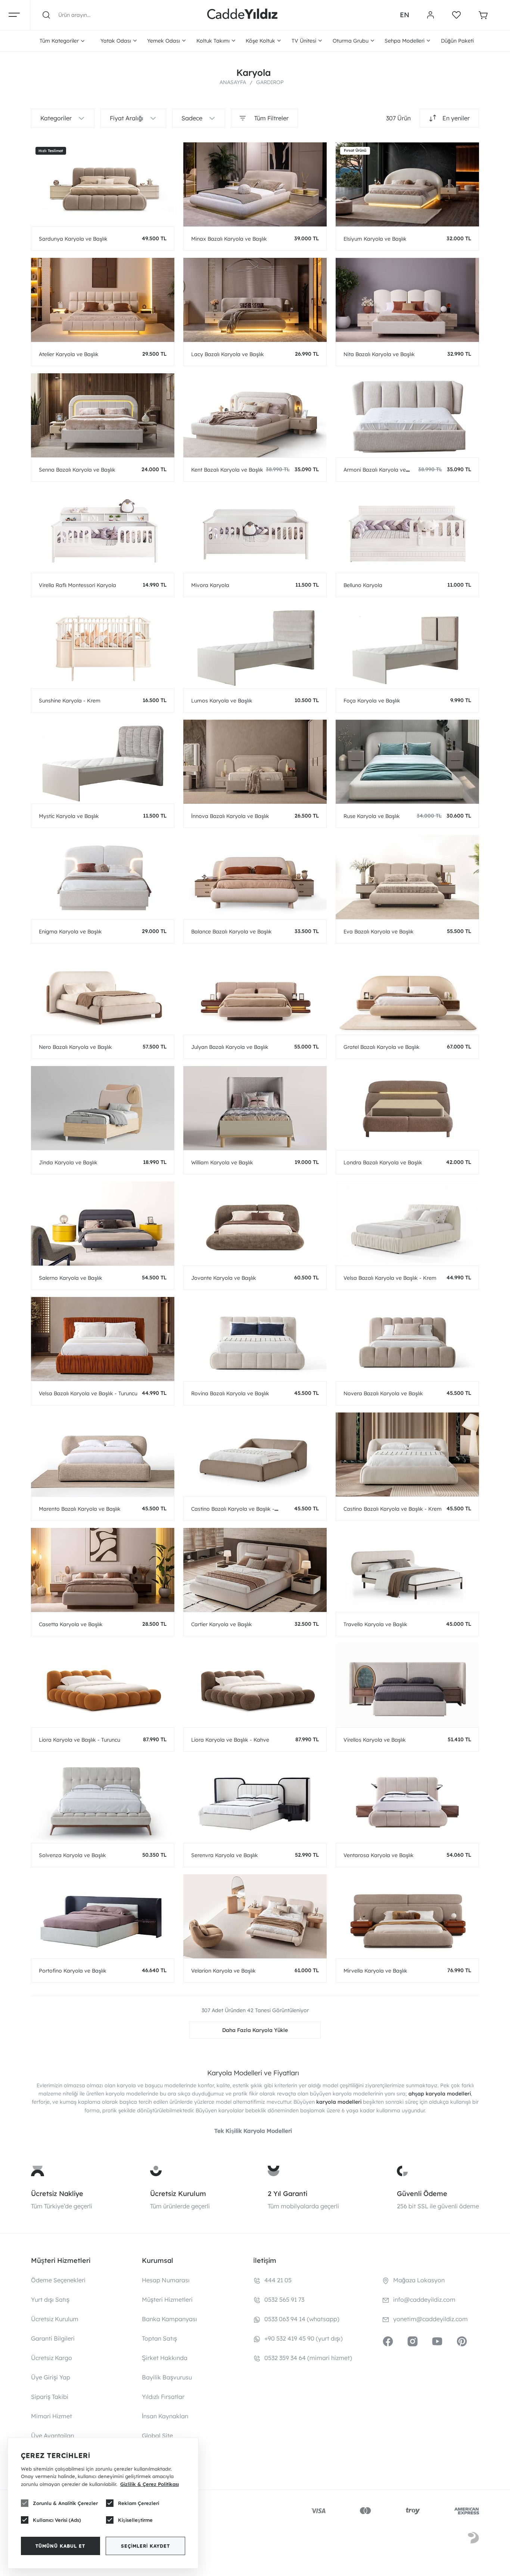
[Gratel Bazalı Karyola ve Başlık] (407, 993)
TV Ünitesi (304, 41)
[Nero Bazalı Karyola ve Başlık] (103, 993)
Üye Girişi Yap (51, 2377)
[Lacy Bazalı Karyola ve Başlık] (255, 300)
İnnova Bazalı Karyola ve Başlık (230, 816)
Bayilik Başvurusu (167, 2377)
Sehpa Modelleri (405, 41)
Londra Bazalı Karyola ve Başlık (383, 1162)
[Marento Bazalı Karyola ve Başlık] (103, 1454)
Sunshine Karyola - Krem (70, 701)
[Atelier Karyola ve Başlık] (103, 300)
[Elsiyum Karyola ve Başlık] (407, 184)
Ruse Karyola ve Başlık (372, 816)
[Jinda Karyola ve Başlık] (103, 1108)
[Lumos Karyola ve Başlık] (255, 646)
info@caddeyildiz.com (424, 2299)
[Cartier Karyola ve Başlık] (255, 1570)
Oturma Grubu (351, 41)
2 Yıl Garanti (287, 2194)
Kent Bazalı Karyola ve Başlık (227, 470)
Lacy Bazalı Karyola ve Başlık (228, 354)
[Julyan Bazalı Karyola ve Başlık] (255, 993)
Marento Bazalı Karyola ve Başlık (80, 1509)
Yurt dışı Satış (50, 2299)
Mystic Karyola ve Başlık (69, 816)
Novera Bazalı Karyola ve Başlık (383, 1393)
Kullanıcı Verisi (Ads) (57, 2520)
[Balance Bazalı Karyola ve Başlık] (255, 877)
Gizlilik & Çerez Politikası (150, 2484)
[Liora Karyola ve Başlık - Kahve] (255, 1685)
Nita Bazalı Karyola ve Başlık (379, 354)
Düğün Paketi (457, 41)
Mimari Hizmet (52, 2416)
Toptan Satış (159, 2338)
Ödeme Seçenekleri (58, 2280)
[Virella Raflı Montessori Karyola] (103, 531)
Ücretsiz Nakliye (57, 2194)
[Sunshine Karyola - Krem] (103, 646)
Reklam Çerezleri (139, 2503)
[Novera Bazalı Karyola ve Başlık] (407, 1339)
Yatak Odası (116, 41)
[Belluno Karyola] (407, 531)
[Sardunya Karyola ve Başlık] (103, 184)
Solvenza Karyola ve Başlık (72, 1855)
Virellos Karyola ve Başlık (375, 1740)
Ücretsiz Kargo (52, 2358)
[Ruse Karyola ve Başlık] (407, 762)
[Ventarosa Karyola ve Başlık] (407, 1801)
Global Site (157, 2436)
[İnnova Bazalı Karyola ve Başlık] (255, 762)
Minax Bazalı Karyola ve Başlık (229, 239)
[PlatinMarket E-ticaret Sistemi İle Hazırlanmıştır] (473, 2539)
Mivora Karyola (210, 585)
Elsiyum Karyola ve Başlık (375, 239)
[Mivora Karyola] (255, 531)
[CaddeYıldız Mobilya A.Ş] (242, 15)
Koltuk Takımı (213, 41)
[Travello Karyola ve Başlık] (407, 1570)
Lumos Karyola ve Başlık (222, 701)
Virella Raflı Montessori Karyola (77, 585)
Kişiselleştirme (135, 2520)
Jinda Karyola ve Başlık (68, 1162)
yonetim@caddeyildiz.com (430, 2319)
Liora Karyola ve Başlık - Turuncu (80, 1740)
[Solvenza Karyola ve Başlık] (103, 1801)
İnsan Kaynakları (165, 2416)
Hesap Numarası (166, 2280)
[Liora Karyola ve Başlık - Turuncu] (103, 1685)
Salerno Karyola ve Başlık (71, 1278)
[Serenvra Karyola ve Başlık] (255, 1801)
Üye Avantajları (53, 2436)
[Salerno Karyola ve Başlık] (103, 1224)
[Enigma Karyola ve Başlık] (103, 877)
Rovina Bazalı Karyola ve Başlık (230, 1393)
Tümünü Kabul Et (60, 2546)
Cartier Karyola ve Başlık (222, 1624)
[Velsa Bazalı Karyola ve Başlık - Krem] (407, 1224)
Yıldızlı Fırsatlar (163, 2397)
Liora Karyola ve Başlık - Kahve (230, 1740)
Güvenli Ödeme (422, 2194)
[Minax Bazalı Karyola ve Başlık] (255, 184)
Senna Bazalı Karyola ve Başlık (77, 470)
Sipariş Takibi (50, 2397)
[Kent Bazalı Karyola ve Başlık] (255, 415)
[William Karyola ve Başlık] (255, 1108)
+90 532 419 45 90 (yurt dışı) (304, 2338)
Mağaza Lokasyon (419, 2280)
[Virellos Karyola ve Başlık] (407, 1685)
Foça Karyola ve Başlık (372, 701)
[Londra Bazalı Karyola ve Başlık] (407, 1108)
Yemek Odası (164, 41)
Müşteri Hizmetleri (167, 2299)
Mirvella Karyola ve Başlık (375, 1971)
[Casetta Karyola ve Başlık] (103, 1570)
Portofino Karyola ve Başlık (73, 1971)
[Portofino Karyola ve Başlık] (103, 1916)
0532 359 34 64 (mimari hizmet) (308, 2358)
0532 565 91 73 (284, 2299)
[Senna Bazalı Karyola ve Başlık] (103, 415)
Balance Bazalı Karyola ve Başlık (231, 932)
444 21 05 (278, 2280)
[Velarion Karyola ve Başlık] (255, 1916)
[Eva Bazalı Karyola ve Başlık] (407, 877)
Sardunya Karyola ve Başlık (73, 239)
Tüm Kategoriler (59, 41)
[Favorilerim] (456, 15)
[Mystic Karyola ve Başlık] (103, 762)
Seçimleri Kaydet (145, 2546)
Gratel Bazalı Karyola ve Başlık (382, 1047)
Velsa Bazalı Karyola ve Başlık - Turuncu (88, 1393)
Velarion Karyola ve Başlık (223, 1971)
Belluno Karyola (363, 585)
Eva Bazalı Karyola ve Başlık (379, 932)
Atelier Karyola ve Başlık (69, 354)
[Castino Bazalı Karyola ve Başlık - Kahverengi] (255, 1454)
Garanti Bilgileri (53, 2338)
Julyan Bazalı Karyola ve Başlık (230, 1047)
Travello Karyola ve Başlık (375, 1624)
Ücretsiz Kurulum (178, 2194)
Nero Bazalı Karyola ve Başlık (75, 1047)
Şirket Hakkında (165, 2358)
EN (405, 15)
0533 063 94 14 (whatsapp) (302, 2319)
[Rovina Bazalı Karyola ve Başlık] (255, 1339)
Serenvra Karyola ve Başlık (225, 1855)
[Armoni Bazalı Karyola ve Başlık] (407, 415)
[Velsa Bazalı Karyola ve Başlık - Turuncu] (103, 1339)
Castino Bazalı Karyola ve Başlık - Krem (393, 1509)
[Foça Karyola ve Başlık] (407, 646)
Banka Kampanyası (170, 2319)
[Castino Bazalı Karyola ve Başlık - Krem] (407, 1454)
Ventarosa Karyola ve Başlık (379, 1855)
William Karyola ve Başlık (222, 1162)
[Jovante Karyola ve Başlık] (255, 1224)
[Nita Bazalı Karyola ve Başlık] (407, 300)
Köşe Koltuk (260, 41)
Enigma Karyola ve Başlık (70, 932)
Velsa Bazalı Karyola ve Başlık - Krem (390, 1278)
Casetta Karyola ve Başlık (71, 1624)
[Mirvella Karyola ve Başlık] (407, 1916)
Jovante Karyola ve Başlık (224, 1278)
